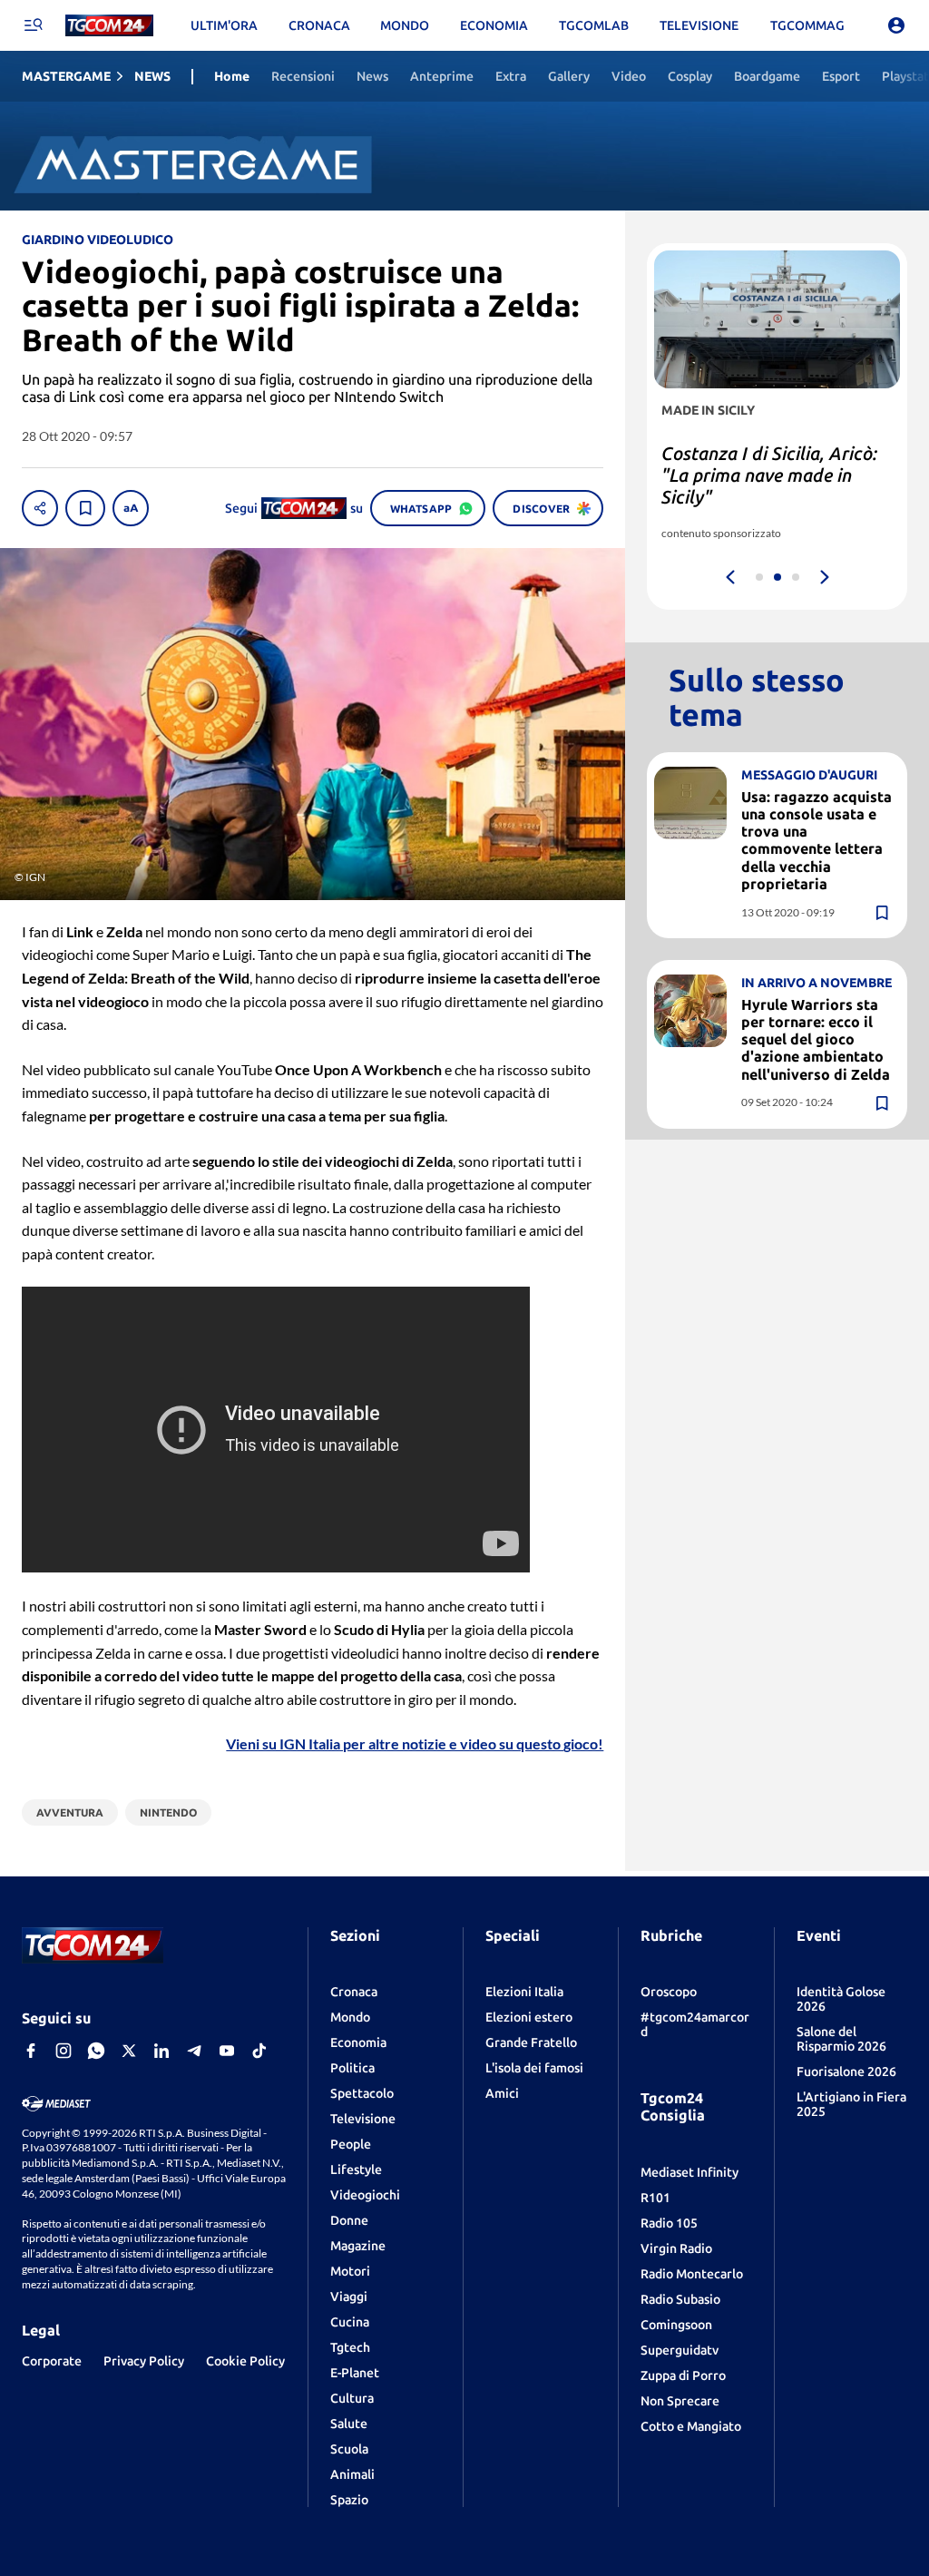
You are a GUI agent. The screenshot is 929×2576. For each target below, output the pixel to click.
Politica (352, 2068)
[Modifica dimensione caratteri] (131, 508)
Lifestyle (356, 2170)
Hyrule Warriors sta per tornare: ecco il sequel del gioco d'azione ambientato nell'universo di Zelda (816, 1039)
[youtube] (227, 2051)
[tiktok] (259, 2051)
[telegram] (194, 2051)
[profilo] (896, 25)
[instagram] (64, 2051)
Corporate (52, 2361)
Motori (350, 2271)
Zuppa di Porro (683, 2375)
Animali (352, 2474)
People (351, 2144)
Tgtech (350, 2347)
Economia (358, 2042)
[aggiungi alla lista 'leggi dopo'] (85, 508)
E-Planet (355, 2373)
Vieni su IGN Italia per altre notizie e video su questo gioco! (415, 1743)
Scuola (349, 2449)
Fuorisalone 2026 (846, 2072)
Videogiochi (365, 2195)
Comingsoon (676, 2325)
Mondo (350, 2017)
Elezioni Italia (524, 1992)
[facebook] (31, 2051)
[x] (129, 2051)
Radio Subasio (680, 2299)
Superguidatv (680, 2350)
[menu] (33, 25)
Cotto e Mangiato (691, 2426)
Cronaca (354, 1992)
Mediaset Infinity (689, 2172)
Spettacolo (362, 2093)
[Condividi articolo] (40, 508)
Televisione (363, 2119)
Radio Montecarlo (692, 2274)
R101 (655, 2198)
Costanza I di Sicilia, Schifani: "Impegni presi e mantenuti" (763, 475)
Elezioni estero (529, 2017)
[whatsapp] (96, 2051)
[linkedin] (161, 2051)
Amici (502, 2093)
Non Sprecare (680, 2401)
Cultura (352, 2398)
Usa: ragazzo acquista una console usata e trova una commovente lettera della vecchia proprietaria (817, 840)
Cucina (350, 2322)
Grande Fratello (531, 2042)
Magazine (358, 2246)
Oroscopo (669, 1992)
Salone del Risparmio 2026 (841, 2039)
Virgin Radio (676, 2248)
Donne (349, 2220)
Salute (349, 2424)
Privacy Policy (144, 2361)
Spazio (349, 2500)
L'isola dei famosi (534, 2068)
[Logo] (109, 26)
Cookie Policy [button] (245, 2361)
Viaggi (349, 2297)
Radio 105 (669, 2223)
